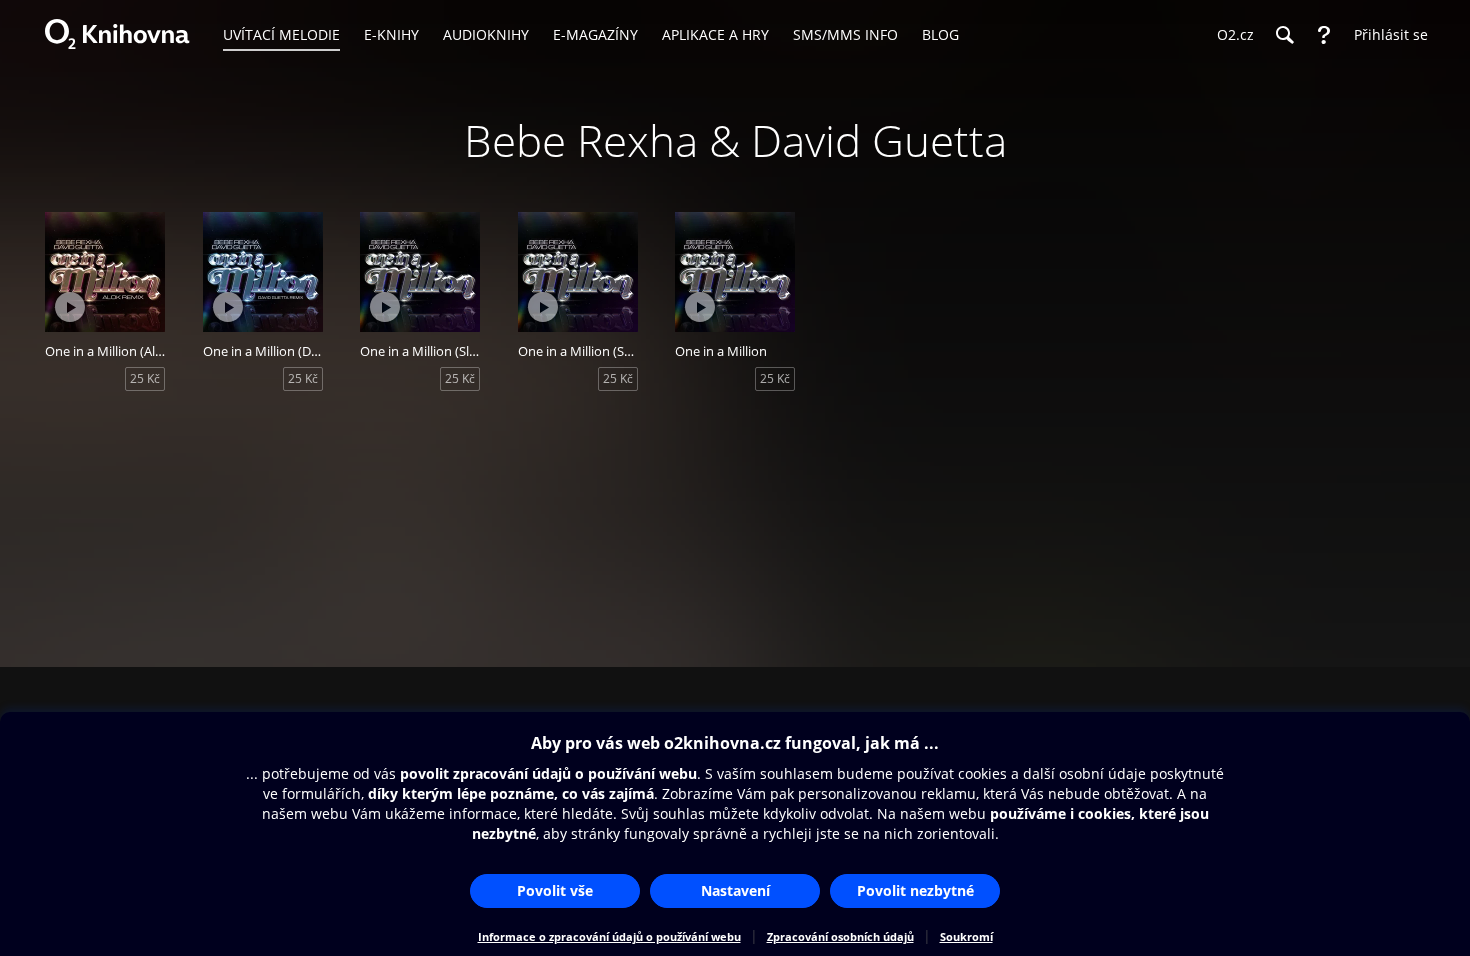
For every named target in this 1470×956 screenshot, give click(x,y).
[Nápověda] (1324, 35)
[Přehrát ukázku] (70, 307)
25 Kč (145, 378)
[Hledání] (1284, 35)
